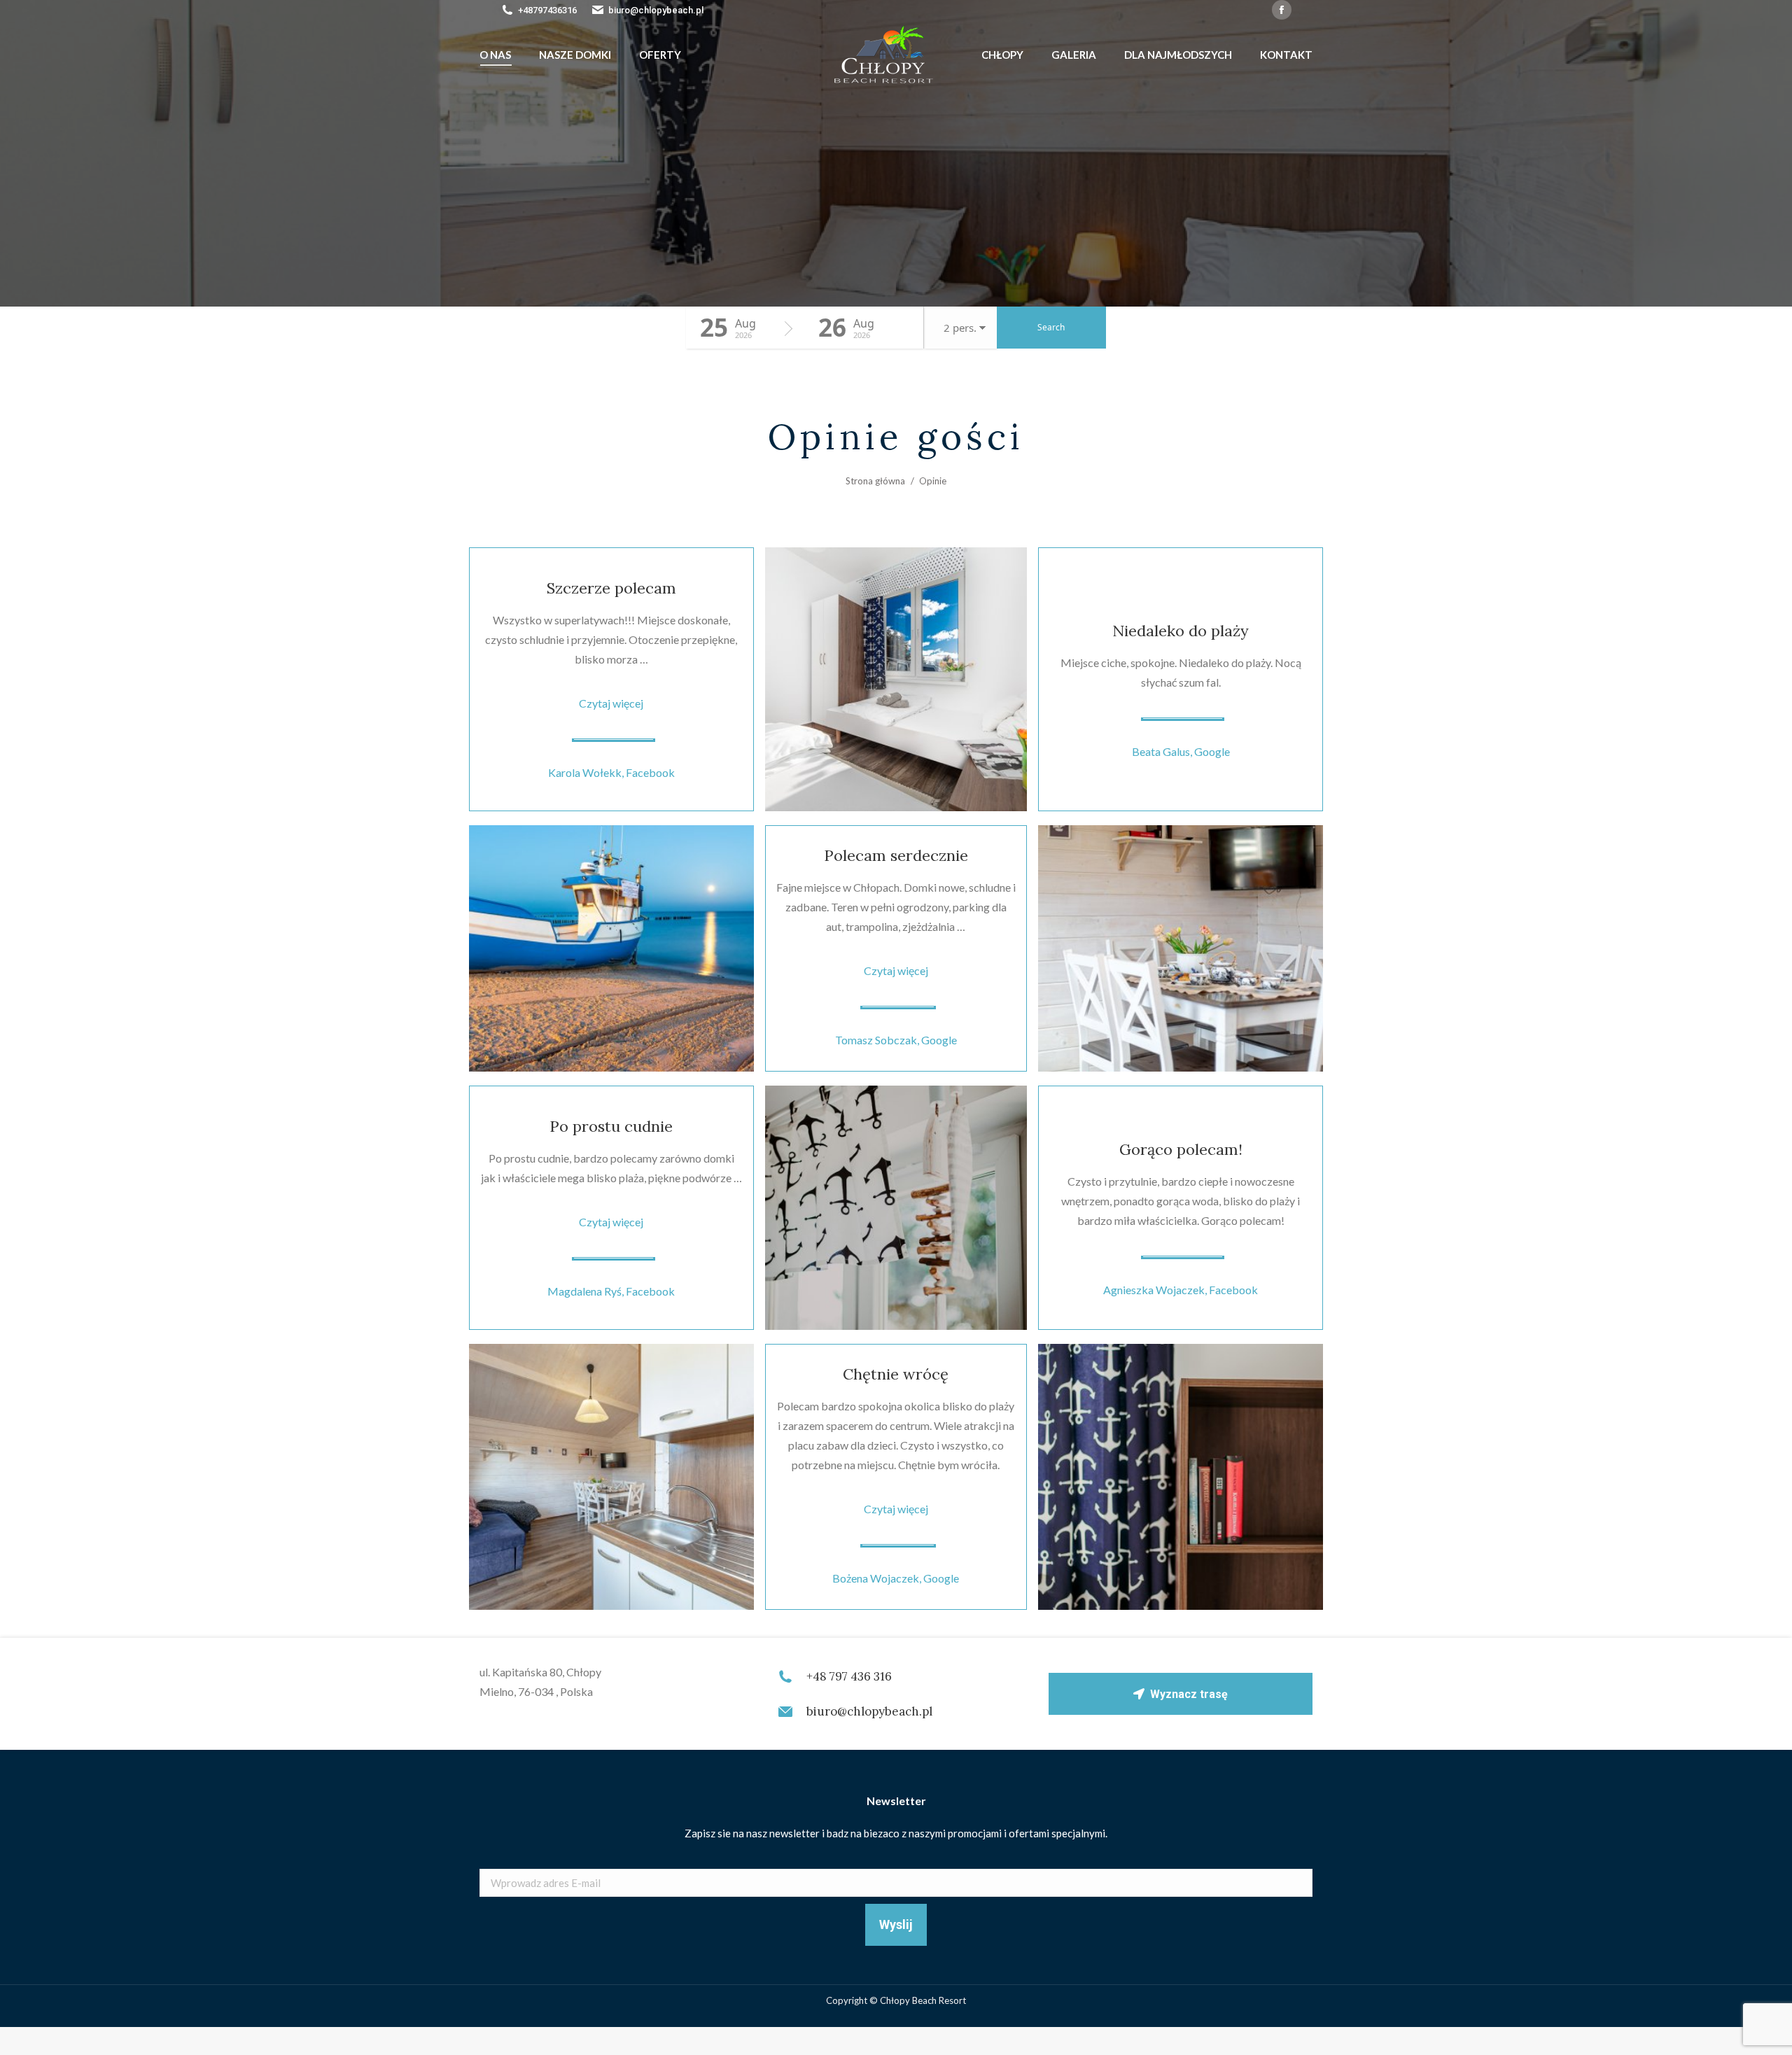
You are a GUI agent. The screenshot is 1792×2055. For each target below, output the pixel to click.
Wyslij (896, 1924)
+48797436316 (547, 10)
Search (1051, 327)
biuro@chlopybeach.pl (656, 10)
